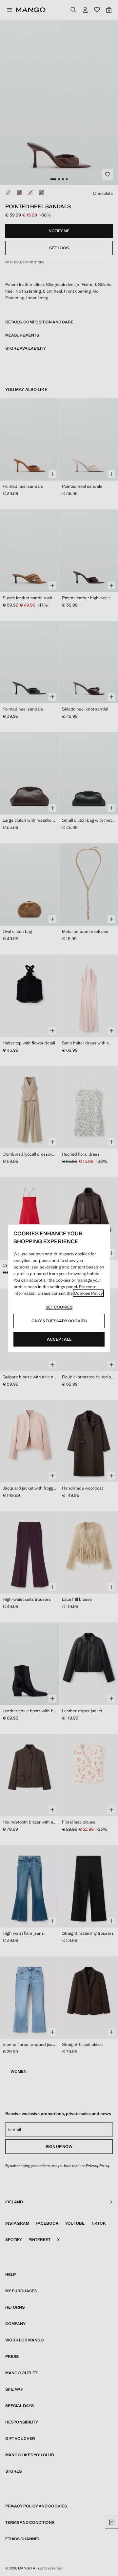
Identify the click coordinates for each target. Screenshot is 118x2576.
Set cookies (59, 1307)
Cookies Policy (88, 1293)
